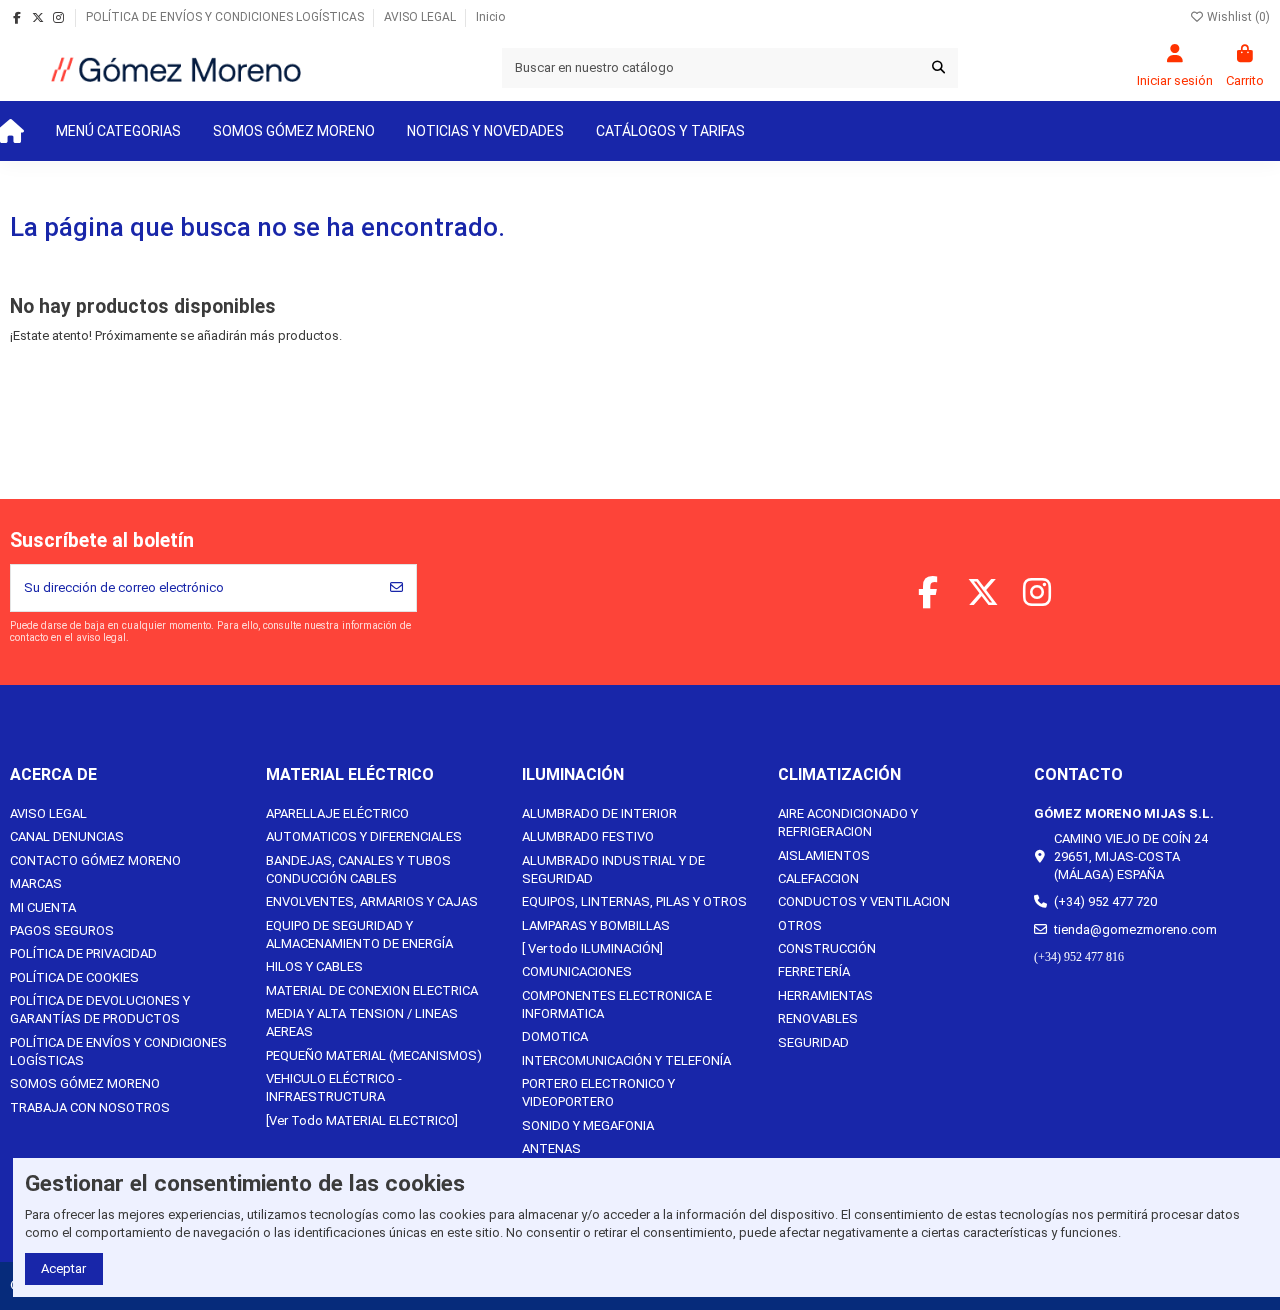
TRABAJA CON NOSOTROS (90, 1107)
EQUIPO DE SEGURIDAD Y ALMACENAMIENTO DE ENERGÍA (359, 934)
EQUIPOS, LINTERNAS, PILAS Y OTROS (634, 901)
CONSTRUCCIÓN (827, 948)
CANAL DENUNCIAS (67, 836)
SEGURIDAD (813, 1042)
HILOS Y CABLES (314, 966)
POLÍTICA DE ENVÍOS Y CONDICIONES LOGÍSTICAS (226, 17)
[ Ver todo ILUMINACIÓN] (592, 948)
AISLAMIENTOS (824, 855)
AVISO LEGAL (421, 17)
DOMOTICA (555, 1036)
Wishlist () (1237, 17)
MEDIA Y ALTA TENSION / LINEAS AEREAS (362, 1022)
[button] (118, 131)
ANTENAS (551, 1148)
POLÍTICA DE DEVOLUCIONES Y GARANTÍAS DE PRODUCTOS (100, 1009)
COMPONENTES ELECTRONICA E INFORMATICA (617, 1004)
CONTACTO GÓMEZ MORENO (95, 860)
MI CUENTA (43, 907)
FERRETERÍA (814, 971)
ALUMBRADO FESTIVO (588, 836)
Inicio (490, 17)
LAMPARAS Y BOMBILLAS (596, 925)
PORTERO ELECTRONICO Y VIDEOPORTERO (598, 1092)
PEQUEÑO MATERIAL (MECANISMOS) (374, 1055)
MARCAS (36, 883)
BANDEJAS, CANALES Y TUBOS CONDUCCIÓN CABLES (358, 869)
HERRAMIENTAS (825, 995)
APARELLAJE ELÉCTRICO (337, 813)
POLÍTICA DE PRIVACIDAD (83, 953)
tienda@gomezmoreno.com (1135, 929)
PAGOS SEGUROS (62, 930)
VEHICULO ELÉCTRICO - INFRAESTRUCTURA (334, 1087)
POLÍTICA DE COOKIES (74, 977)
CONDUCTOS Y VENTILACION (864, 901)
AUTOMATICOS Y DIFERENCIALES (364, 836)
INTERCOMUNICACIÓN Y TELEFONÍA (626, 1060)
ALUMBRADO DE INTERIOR (599, 813)
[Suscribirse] (396, 588)
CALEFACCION (818, 878)
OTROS (800, 925)
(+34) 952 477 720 (1105, 901)
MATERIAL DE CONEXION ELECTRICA (372, 990)
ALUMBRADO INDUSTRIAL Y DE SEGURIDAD (613, 869)
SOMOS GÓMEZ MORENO (85, 1083)
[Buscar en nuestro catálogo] (938, 68)
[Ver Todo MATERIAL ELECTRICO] (362, 1120)
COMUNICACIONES (577, 971)
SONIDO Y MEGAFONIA (588, 1125)
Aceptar (63, 1268)
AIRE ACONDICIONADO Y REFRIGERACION (848, 822)
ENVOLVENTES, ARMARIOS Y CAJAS (372, 901)
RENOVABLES (818, 1018)
